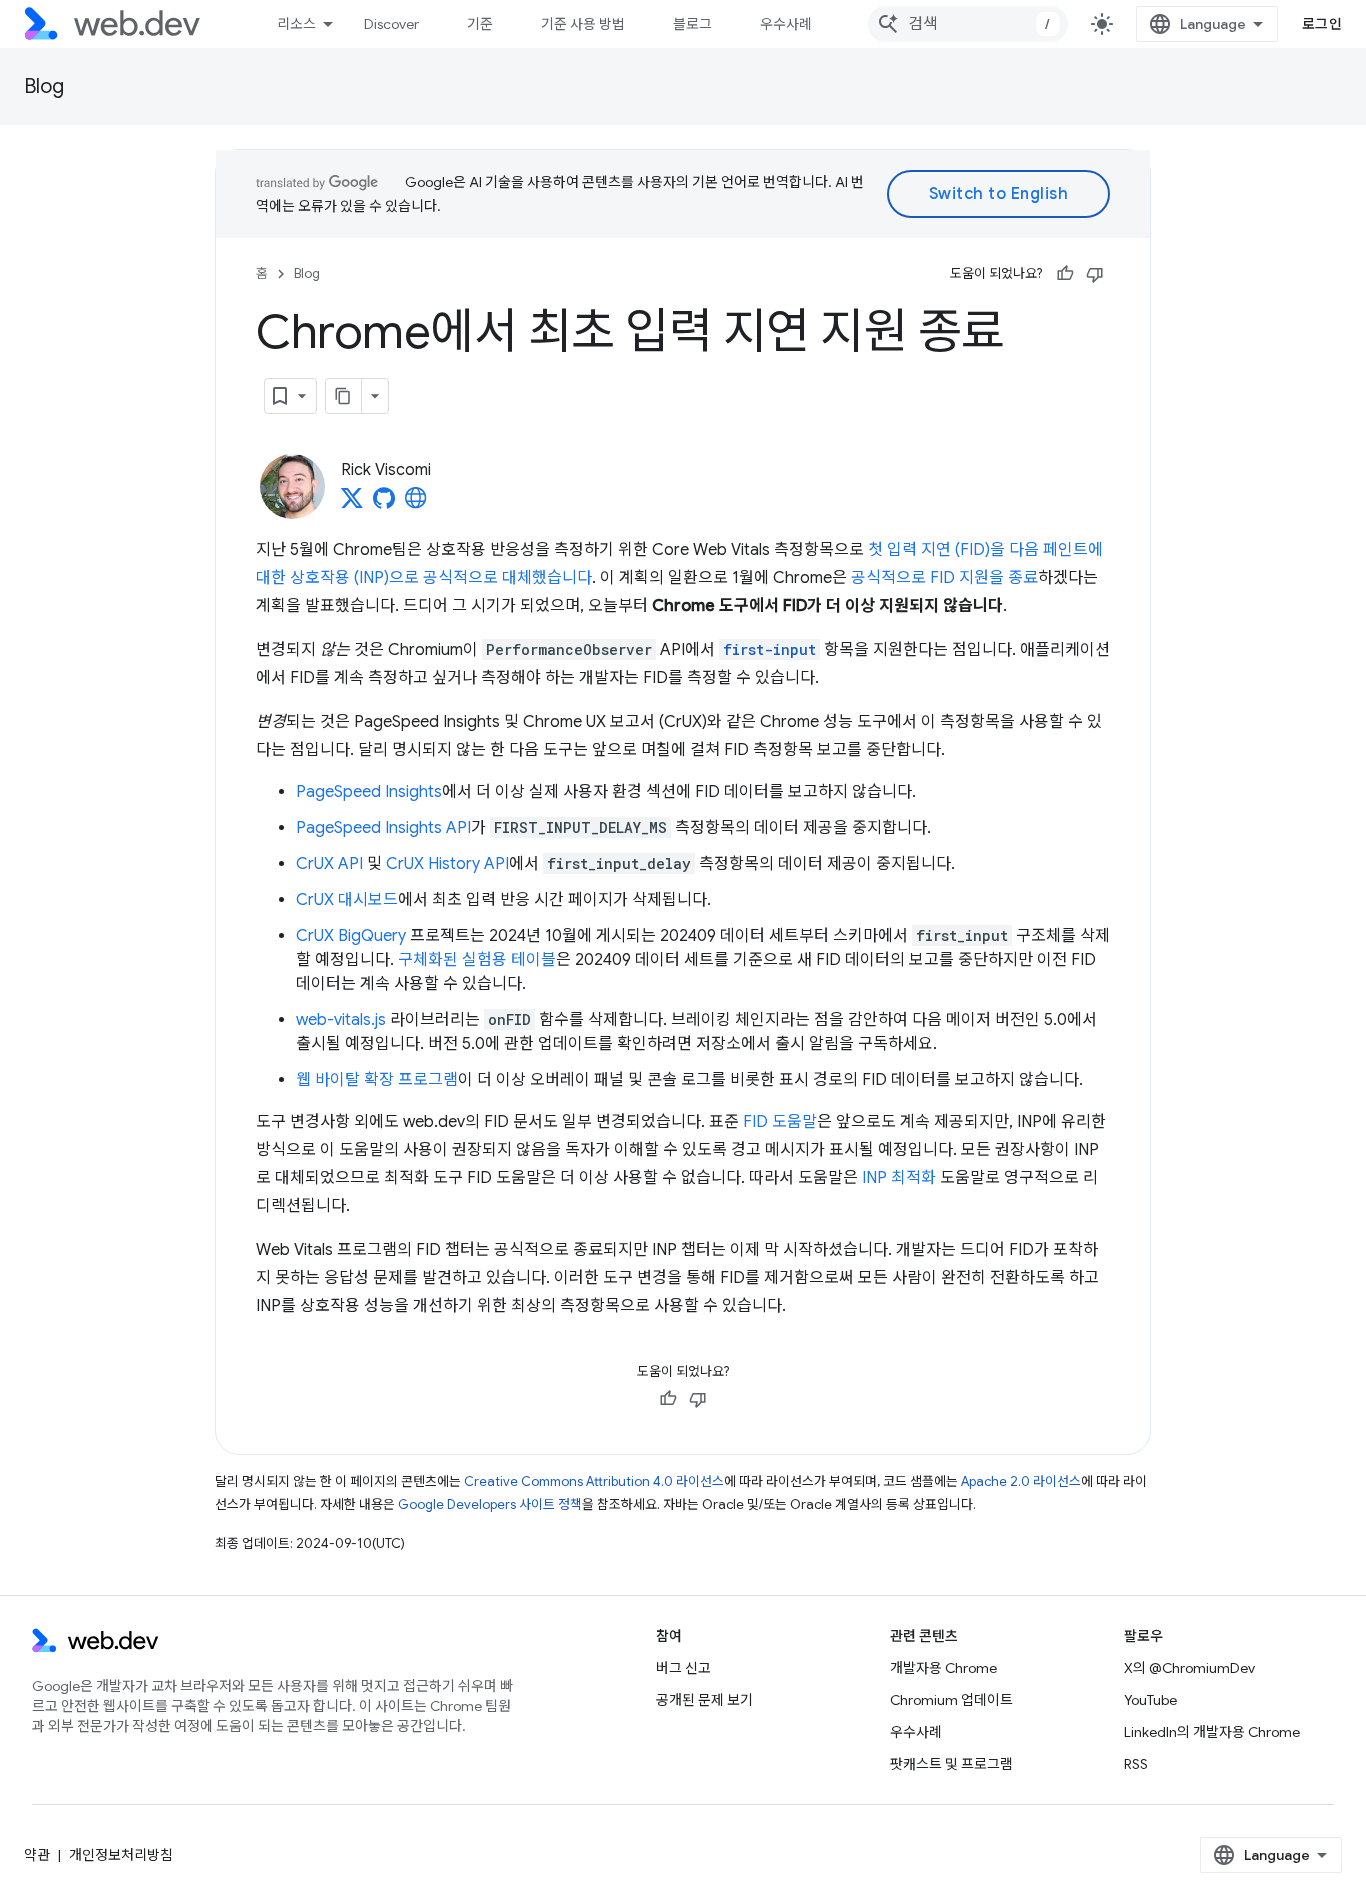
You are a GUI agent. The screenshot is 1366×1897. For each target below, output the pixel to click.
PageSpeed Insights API (383, 828)
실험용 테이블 (509, 960)
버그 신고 (683, 1668)
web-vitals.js (341, 1020)
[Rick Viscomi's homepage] (416, 504)
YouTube (1150, 1700)
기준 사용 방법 (583, 24)
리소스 (296, 24)
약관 (37, 1855)
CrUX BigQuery (351, 936)
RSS (1136, 1764)
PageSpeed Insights (369, 792)
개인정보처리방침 (121, 1855)
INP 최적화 (899, 1178)
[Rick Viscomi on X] (352, 504)
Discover (391, 24)
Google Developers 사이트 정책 (490, 1504)
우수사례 (786, 24)
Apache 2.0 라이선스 (1021, 1481)
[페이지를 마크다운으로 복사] (344, 396)
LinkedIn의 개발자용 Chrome (1212, 1732)
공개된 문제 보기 (704, 1700)
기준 (480, 24)
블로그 (692, 24)
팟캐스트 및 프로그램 (951, 1764)
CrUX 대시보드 (347, 900)
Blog (44, 86)
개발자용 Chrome (943, 1668)
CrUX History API (447, 864)
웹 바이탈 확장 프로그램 (377, 1080)
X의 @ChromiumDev (1189, 1668)
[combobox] (968, 24)
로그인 (1322, 24)
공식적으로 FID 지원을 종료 (944, 578)
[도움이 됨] (1065, 274)
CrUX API (329, 864)
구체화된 (428, 960)
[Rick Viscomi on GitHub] (384, 504)
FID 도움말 (780, 1122)
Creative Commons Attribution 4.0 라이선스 (594, 1481)
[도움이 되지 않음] (1095, 274)
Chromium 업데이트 (951, 1700)
